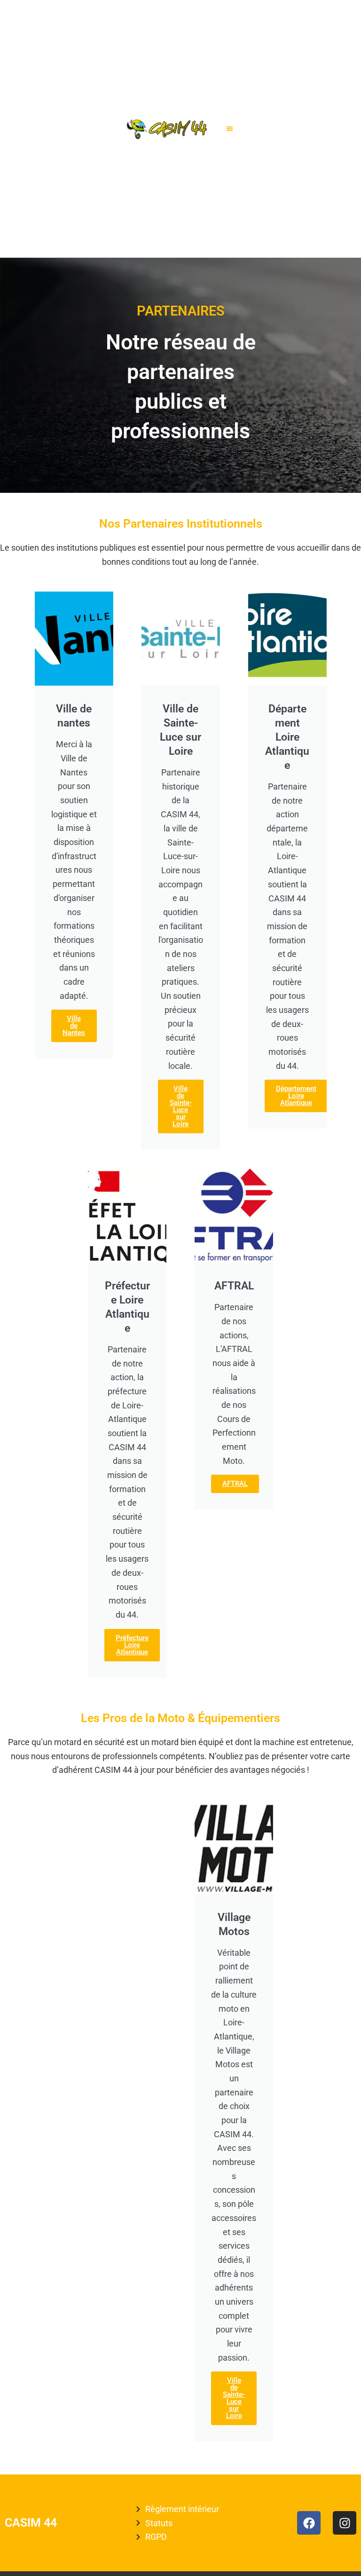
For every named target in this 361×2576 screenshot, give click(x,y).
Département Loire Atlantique (296, 1096)
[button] (230, 129)
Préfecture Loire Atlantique (132, 1645)
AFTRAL (235, 1484)
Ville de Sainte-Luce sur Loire (181, 1106)
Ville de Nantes (74, 1026)
